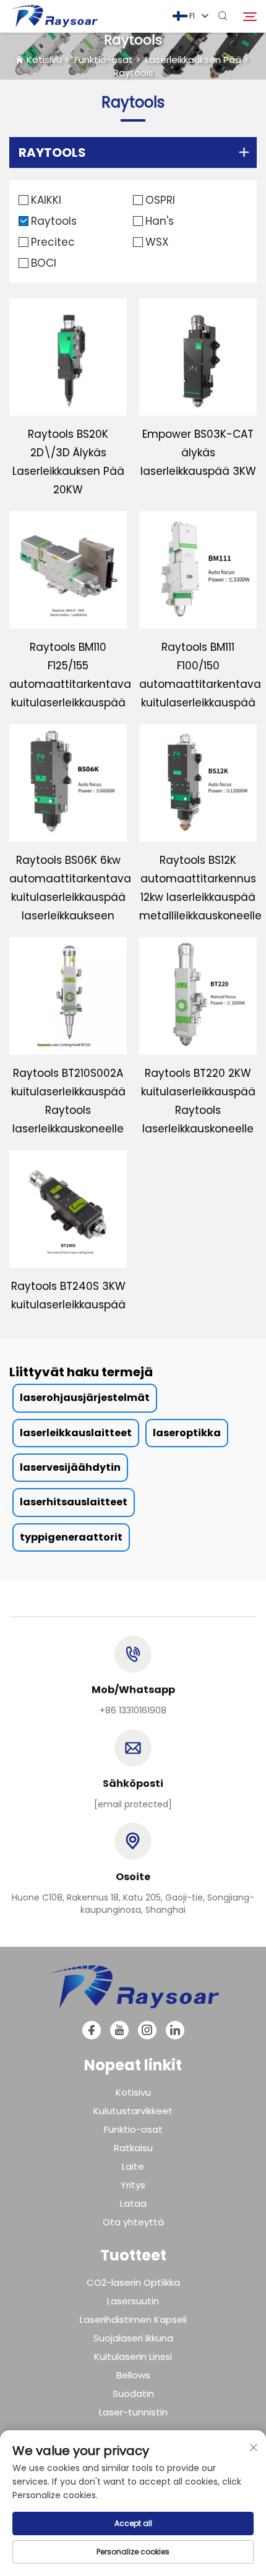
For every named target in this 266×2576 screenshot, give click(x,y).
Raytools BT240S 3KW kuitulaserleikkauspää (68, 1295)
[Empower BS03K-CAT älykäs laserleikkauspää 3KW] (198, 357)
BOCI (44, 263)
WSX (157, 242)
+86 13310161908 (133, 1710)
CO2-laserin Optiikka (133, 2282)
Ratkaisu (133, 2148)
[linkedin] (175, 2030)
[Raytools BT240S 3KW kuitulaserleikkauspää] (68, 1209)
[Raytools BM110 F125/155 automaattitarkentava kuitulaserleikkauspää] (68, 570)
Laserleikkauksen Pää (193, 60)
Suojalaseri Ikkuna (133, 2338)
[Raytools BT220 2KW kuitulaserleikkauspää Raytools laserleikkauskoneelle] (198, 996)
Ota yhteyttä (133, 2222)
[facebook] (92, 2030)
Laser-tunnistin (133, 2412)
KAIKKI (46, 200)
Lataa (133, 2203)
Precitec (53, 242)
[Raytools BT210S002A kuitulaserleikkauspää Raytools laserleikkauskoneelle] (68, 996)
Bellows (133, 2375)
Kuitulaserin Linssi (133, 2356)
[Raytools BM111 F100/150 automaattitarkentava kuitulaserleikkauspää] (198, 570)
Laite (133, 2166)
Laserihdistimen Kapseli (133, 2319)
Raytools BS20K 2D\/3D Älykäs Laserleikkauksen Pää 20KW (68, 462)
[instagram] (147, 2030)
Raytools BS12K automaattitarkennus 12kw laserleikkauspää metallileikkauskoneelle (198, 888)
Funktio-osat (104, 60)
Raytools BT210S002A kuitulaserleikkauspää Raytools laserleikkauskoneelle (68, 1101)
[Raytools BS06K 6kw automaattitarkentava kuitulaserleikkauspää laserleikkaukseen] (68, 783)
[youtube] (119, 2030)
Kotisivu (44, 60)
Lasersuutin (133, 2301)
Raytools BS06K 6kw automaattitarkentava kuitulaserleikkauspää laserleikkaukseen (68, 888)
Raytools (133, 73)
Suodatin (133, 2394)
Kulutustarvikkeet (133, 2111)
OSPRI (160, 200)
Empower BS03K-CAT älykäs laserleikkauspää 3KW (198, 453)
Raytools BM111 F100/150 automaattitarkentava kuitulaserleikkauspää (198, 675)
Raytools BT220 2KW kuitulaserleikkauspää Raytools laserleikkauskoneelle (198, 1101)
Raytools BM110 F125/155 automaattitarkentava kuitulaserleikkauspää (68, 675)
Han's (160, 221)
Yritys (133, 2185)
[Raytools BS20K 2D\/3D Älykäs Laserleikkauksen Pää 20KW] (68, 357)
